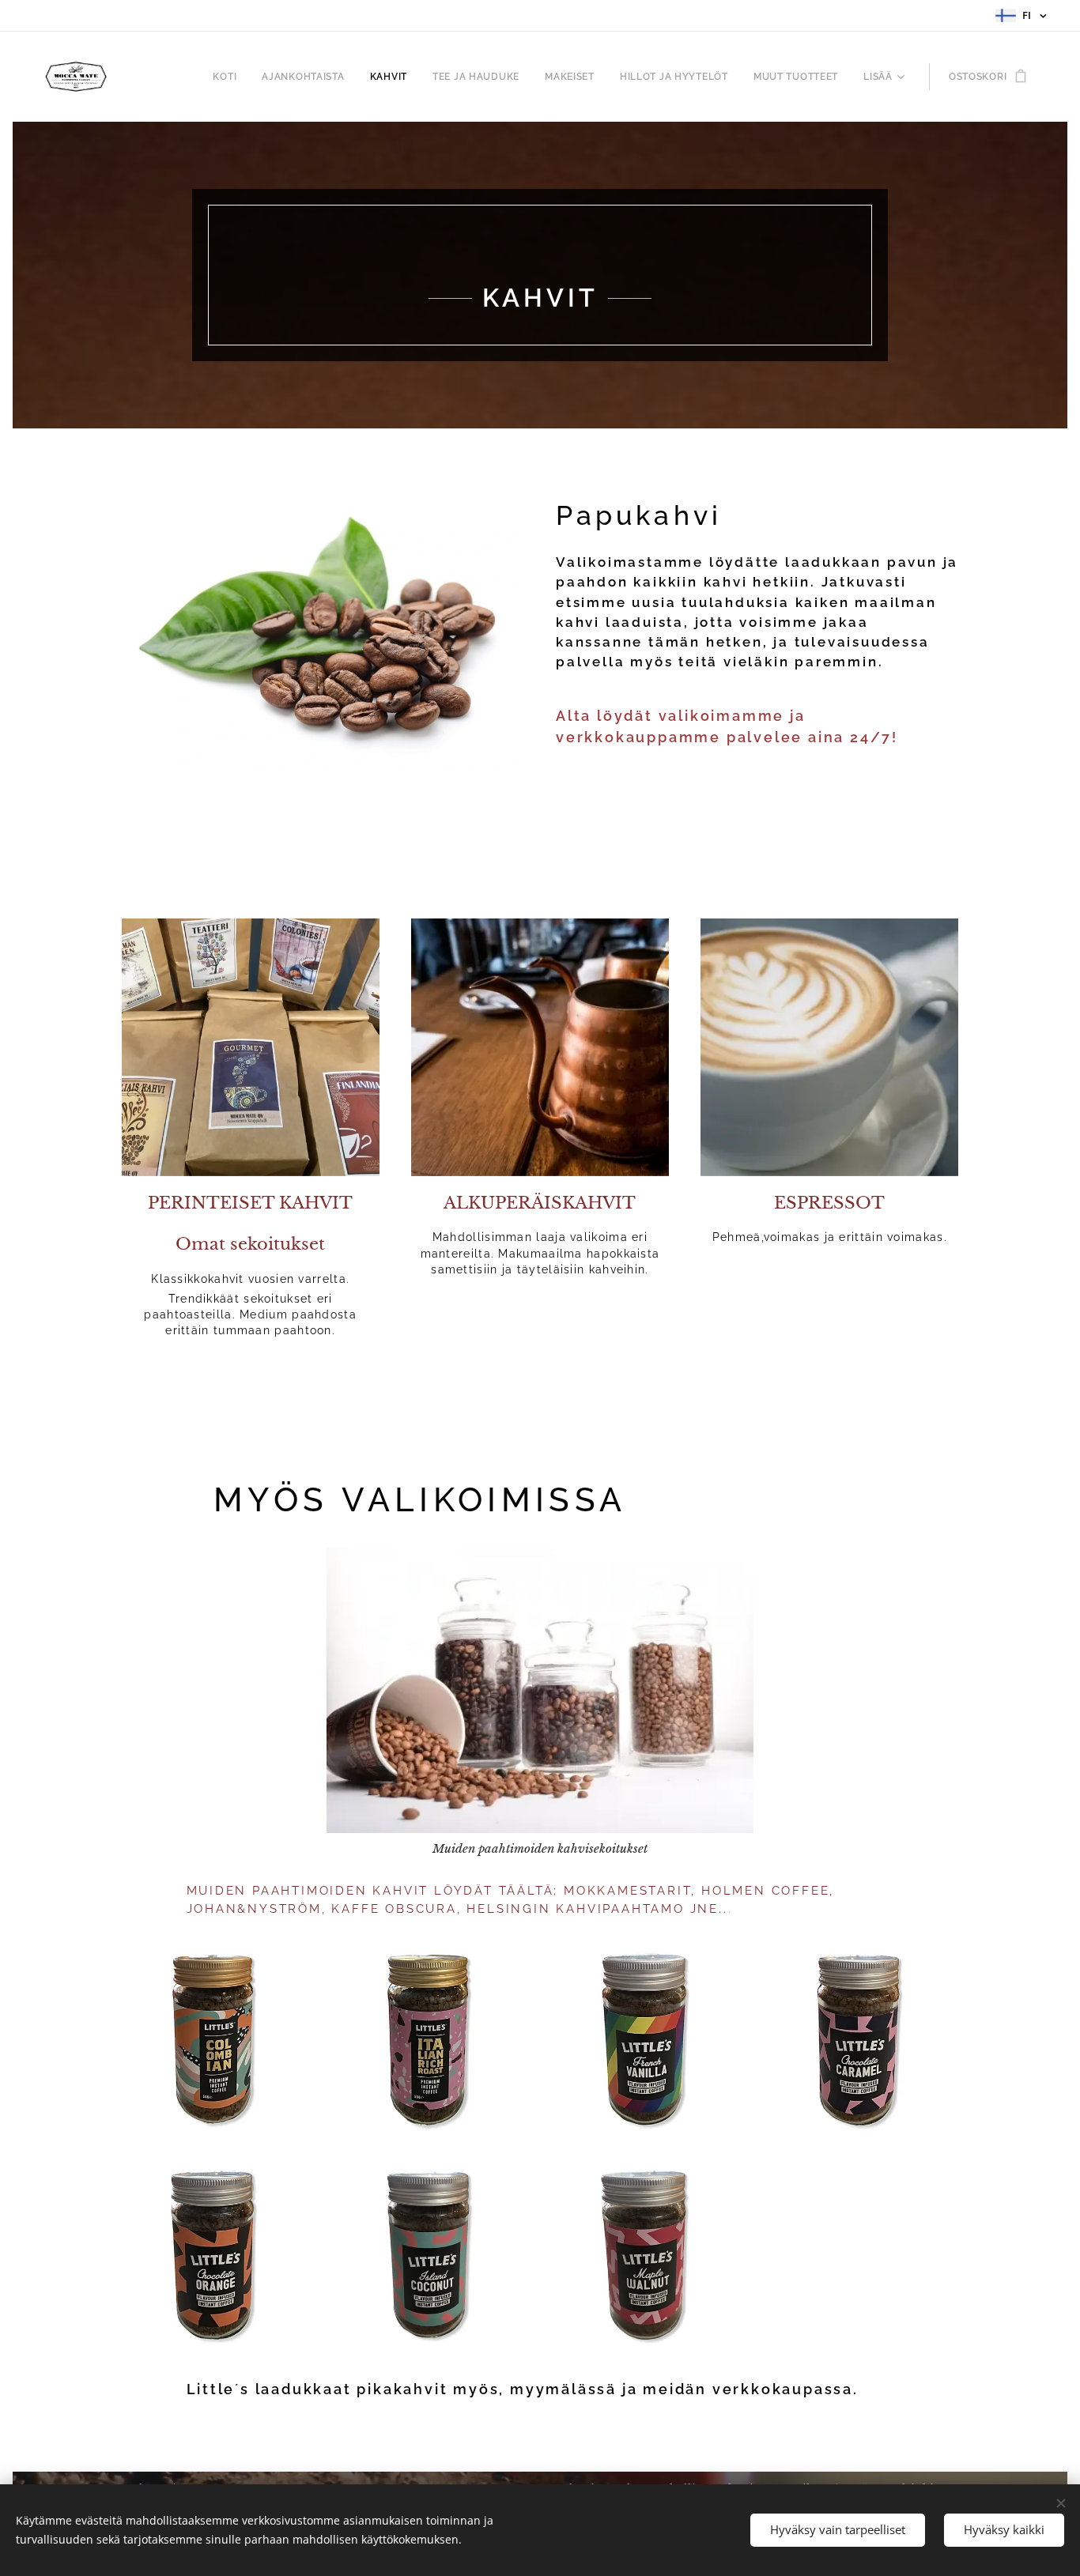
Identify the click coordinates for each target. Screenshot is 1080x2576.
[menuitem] (229, 77)
